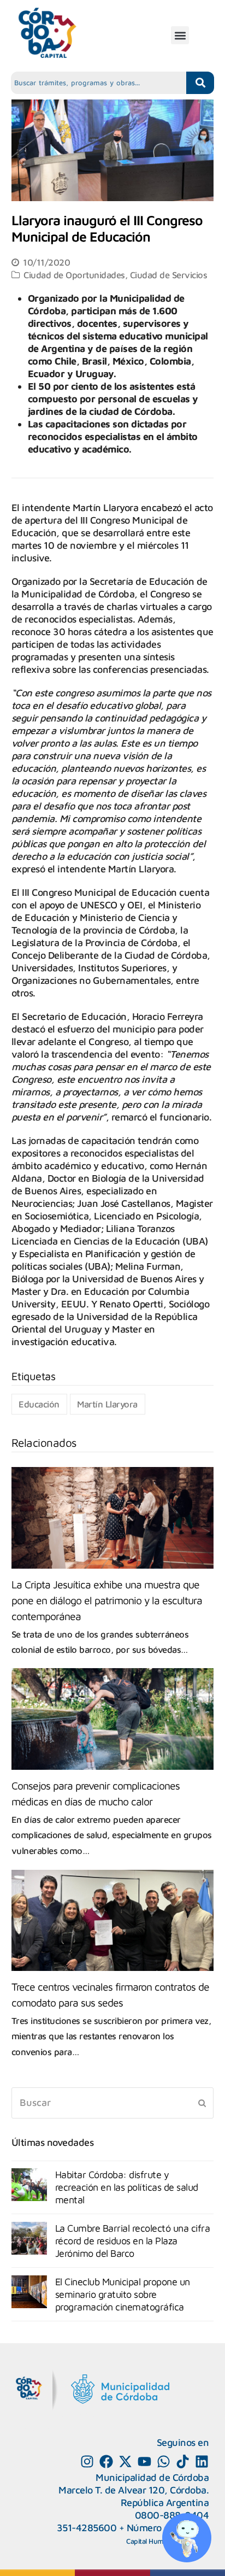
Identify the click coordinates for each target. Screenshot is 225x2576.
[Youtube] (144, 2461)
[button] (180, 35)
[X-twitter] (125, 2461)
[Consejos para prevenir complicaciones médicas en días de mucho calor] (113, 1719)
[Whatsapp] (164, 2461)
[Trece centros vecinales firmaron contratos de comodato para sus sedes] (113, 1920)
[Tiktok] (183, 2461)
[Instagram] (87, 2461)
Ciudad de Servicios (169, 275)
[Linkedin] (202, 2461)
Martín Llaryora (107, 1404)
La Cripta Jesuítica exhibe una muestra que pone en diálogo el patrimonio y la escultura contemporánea (107, 1600)
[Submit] (202, 2103)
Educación (39, 1404)
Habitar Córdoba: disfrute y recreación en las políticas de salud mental (127, 2187)
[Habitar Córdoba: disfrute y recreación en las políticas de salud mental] (29, 2185)
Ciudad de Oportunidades (74, 275)
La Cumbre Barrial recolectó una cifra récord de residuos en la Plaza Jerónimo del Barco (133, 2241)
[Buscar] (113, 2103)
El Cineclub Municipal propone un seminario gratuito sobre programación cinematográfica (123, 2294)
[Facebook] (106, 2461)
